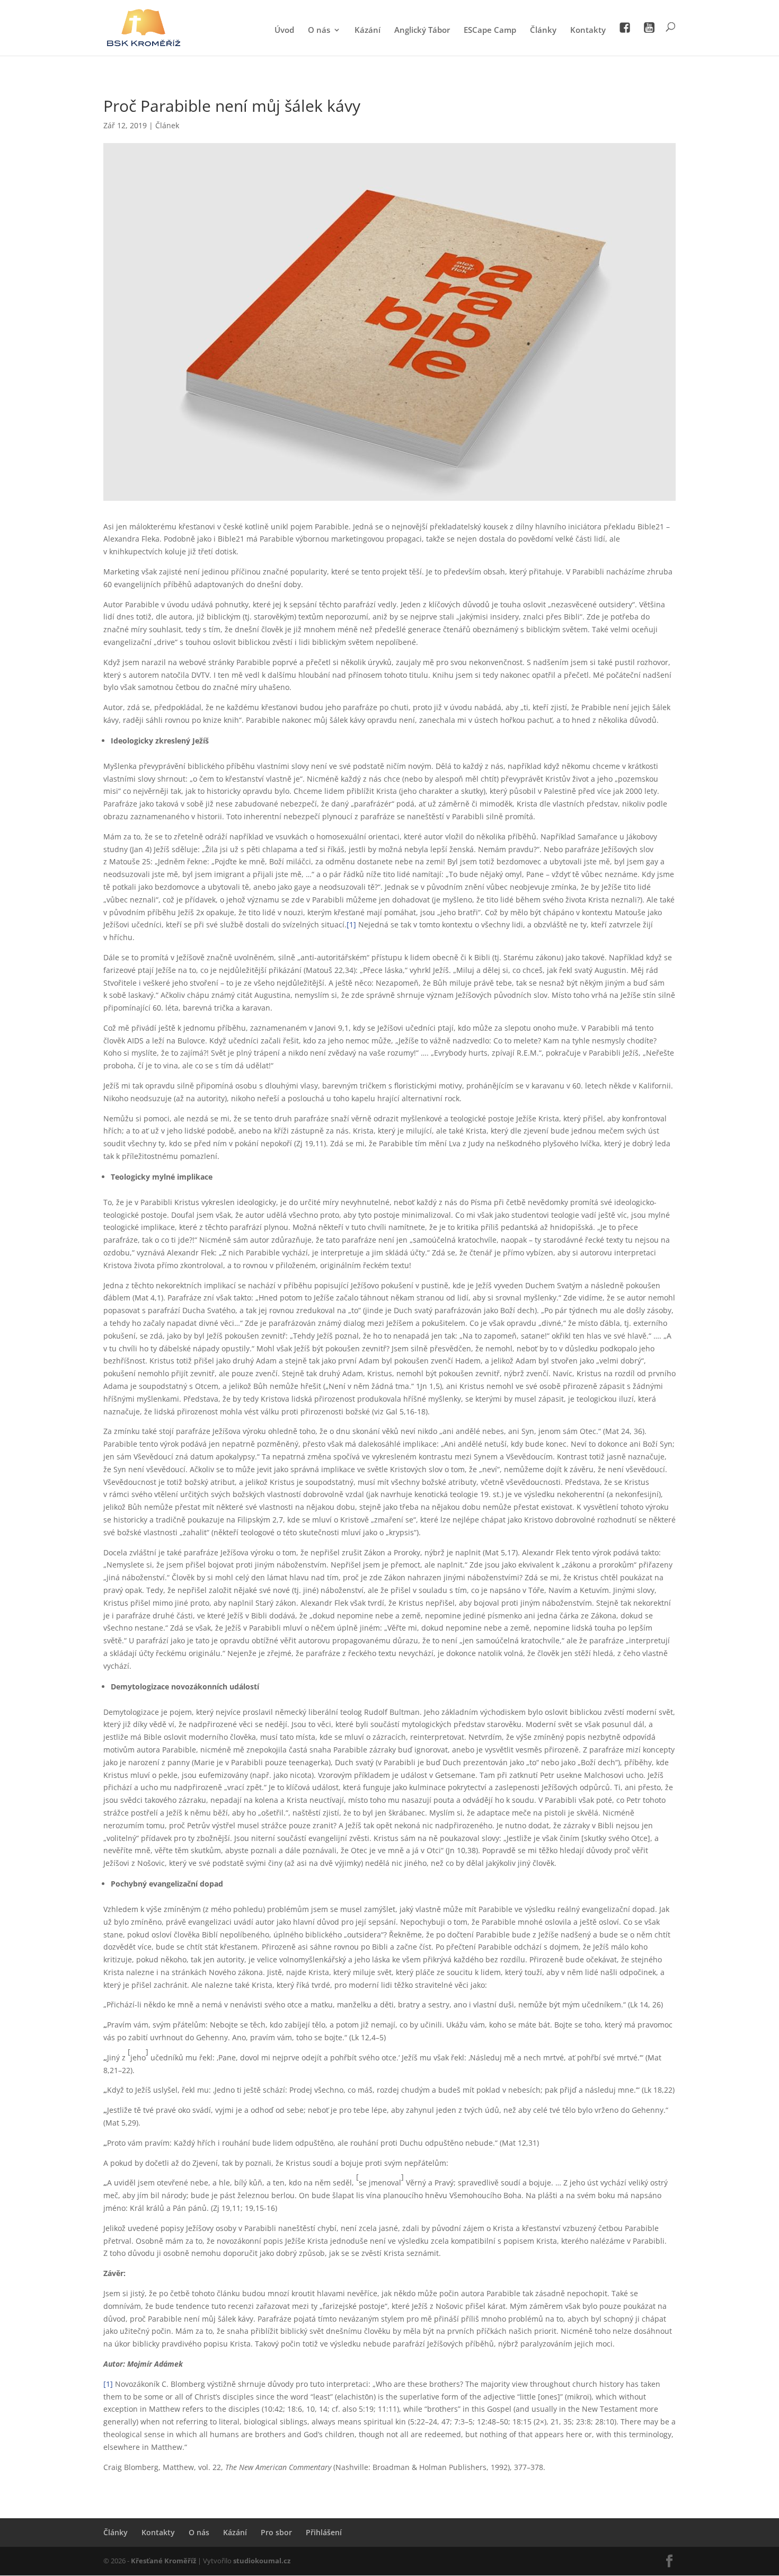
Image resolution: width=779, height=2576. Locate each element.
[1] (351, 924)
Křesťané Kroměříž (163, 2561)
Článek (167, 125)
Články (543, 30)
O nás (319, 30)
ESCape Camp (490, 30)
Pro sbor (276, 2532)
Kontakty (588, 30)
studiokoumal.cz (262, 2561)
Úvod (284, 30)
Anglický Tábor (422, 30)
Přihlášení (324, 2532)
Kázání (368, 30)
